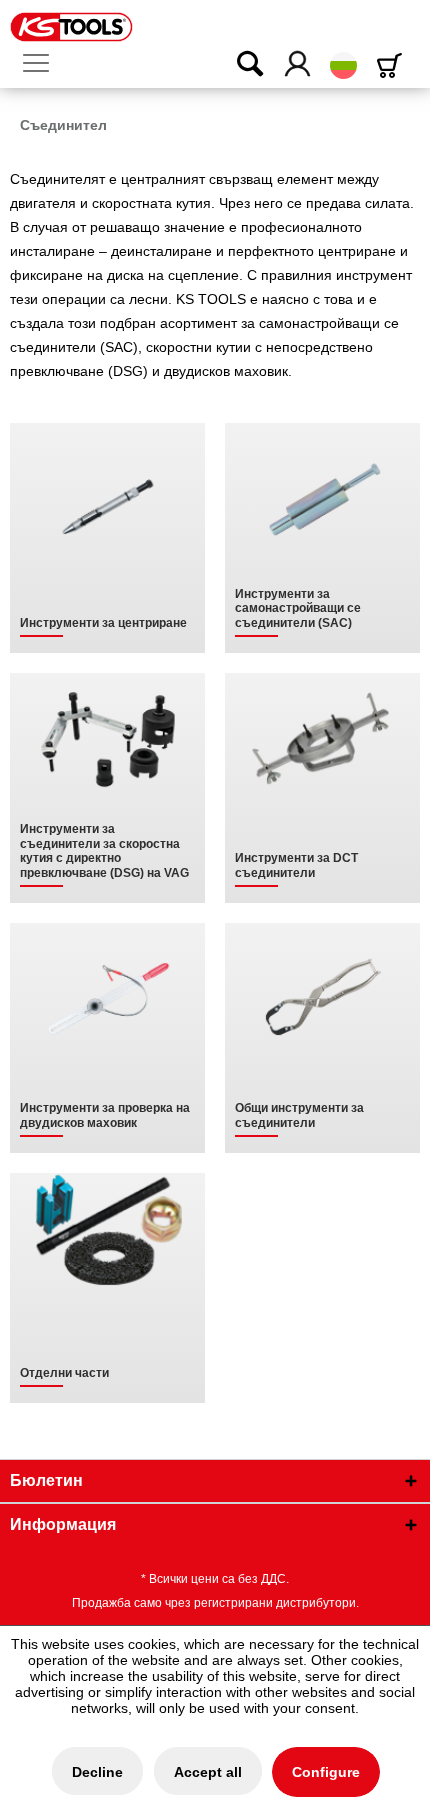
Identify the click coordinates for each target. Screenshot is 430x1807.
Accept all (208, 1772)
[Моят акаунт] (298, 65)
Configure (326, 1772)
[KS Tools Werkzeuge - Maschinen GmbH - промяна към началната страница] (71, 27)
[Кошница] (393, 65)
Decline (97, 1772)
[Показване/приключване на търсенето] (237, 65)
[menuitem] (44, 64)
